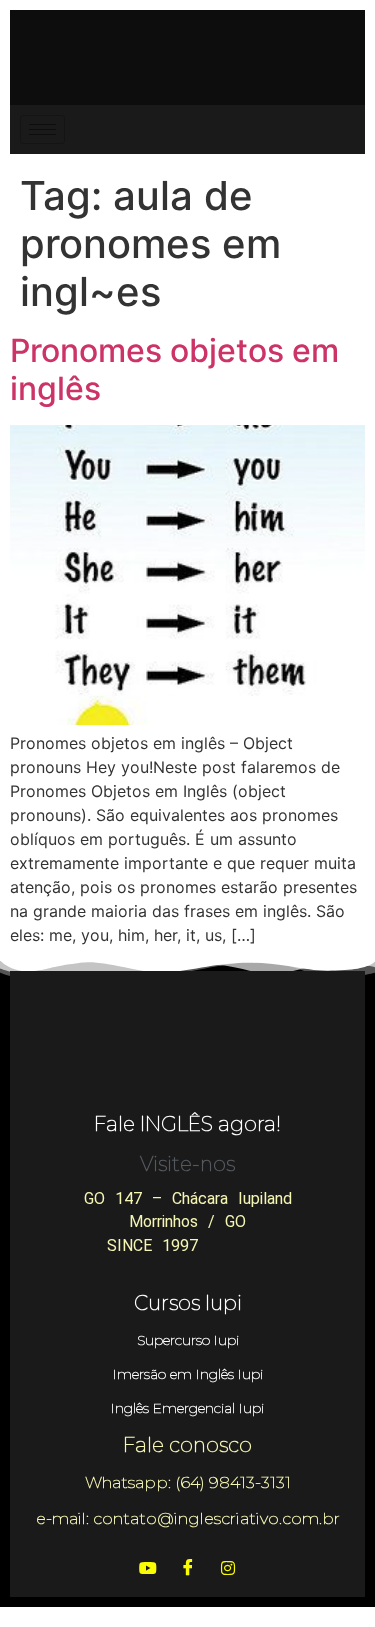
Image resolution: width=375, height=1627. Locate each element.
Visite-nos (187, 1164)
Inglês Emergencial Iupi (187, 1408)
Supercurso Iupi (188, 1340)
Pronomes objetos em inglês (174, 369)
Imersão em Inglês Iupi (188, 1374)
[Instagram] (228, 1567)
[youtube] (148, 1567)
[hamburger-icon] (42, 129)
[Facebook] (188, 1567)
